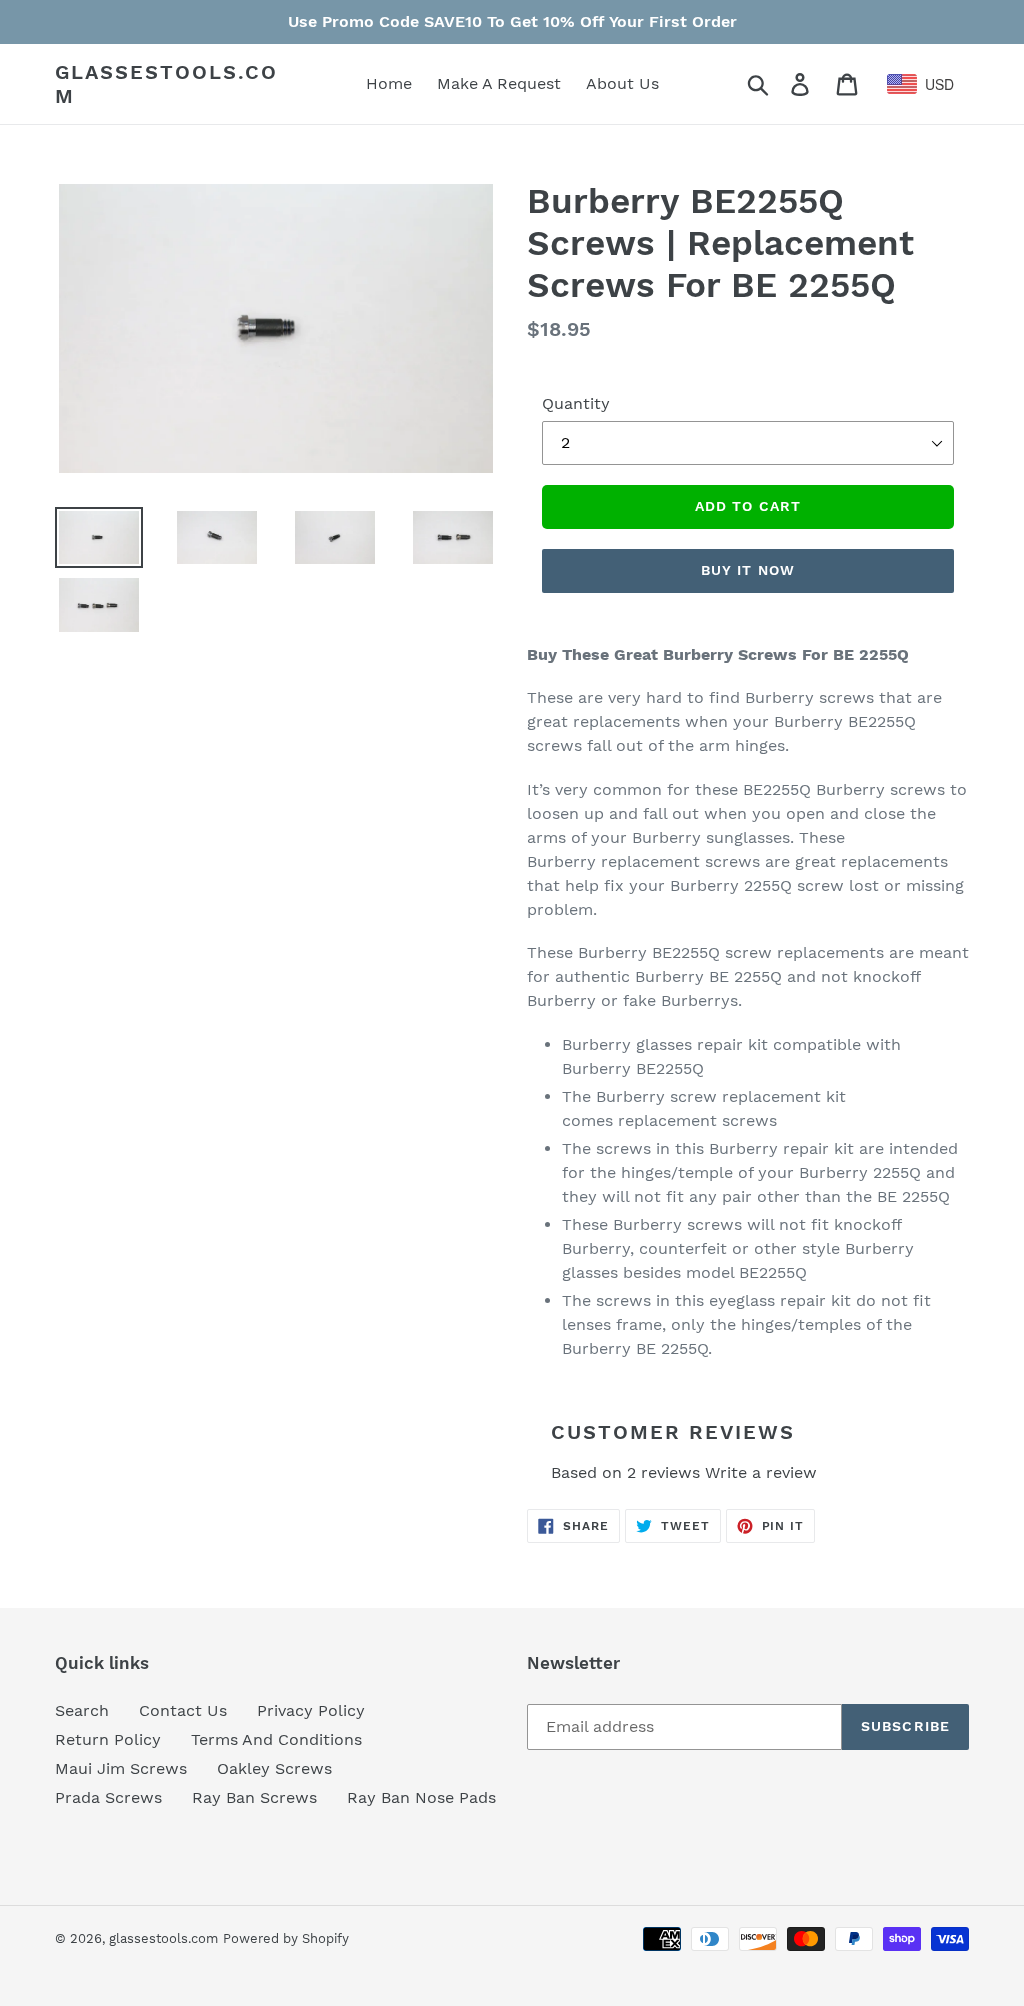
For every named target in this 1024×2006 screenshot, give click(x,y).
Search (82, 1710)
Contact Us (183, 1710)
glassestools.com (166, 84)
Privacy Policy (311, 1710)
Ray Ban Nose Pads (421, 1797)
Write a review (761, 1472)
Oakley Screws (274, 1768)
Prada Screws (108, 1797)
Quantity (576, 403)
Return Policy (108, 1739)
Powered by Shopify (286, 1938)
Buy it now (748, 570)
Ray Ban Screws (254, 1797)
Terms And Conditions (276, 1739)
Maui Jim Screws (121, 1768)
